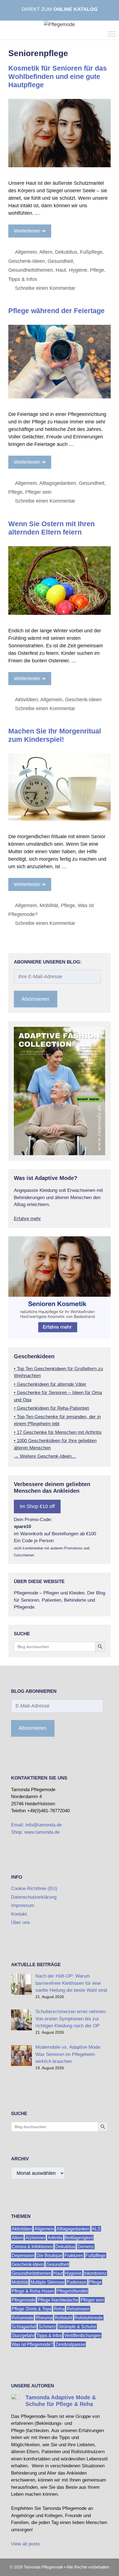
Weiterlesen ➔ (30, 231)
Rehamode (23, 2317)
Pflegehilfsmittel (72, 2291)
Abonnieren (35, 999)
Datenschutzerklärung (34, 1897)
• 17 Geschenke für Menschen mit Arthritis (58, 1432)
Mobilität (49, 905)
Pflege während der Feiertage (56, 311)
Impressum (23, 1905)
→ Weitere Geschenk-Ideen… (45, 1456)
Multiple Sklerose (47, 2282)
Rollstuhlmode (89, 2317)
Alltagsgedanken (58, 483)
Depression (23, 2255)
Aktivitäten (26, 700)
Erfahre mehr (27, 1219)
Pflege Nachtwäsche (58, 2300)
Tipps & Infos (23, 279)
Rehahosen (78, 2309)
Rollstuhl (64, 2317)
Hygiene (78, 270)
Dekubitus (66, 252)
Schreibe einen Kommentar (45, 288)
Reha (59, 2309)
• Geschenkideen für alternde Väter (50, 1384)
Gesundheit (60, 261)
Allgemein (26, 252)
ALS (96, 2229)
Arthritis (55, 2237)
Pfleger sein (38, 492)
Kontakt (19, 1914)
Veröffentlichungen (83, 2335)
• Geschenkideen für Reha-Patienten (51, 1408)
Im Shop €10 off (37, 1506)
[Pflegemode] (59, 24)
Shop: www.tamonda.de (35, 1832)
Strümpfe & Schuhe (77, 2326)
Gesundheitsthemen (31, 270)
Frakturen (74, 2255)
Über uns (20, 1922)
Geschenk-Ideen (27, 261)
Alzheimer (35, 2237)
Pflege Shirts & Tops (32, 2309)
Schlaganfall (24, 2326)
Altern (46, 252)
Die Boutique (49, 2255)
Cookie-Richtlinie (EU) (34, 1889)
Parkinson (77, 2282)
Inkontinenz (95, 2273)
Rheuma (44, 2317)
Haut (61, 270)
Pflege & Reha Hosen (33, 2291)
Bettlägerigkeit (79, 2237)
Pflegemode (24, 2300)
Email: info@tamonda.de (36, 1825)
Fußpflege (91, 252)
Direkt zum (60, 9)
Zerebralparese (70, 2344)
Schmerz (47, 2326)
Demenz (86, 2246)
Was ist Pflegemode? (32, 2344)
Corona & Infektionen (32, 2246)
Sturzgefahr (23, 2335)
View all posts (25, 2544)
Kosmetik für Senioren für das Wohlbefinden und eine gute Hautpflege (58, 76)
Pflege (97, 270)
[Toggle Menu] (112, 34)
